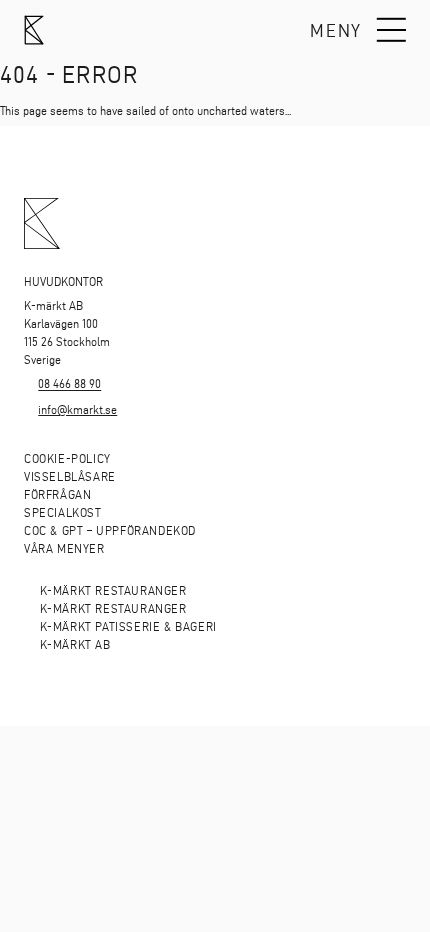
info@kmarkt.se (77, 409)
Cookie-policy (67, 458)
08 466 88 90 (69, 384)
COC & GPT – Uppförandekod (110, 530)
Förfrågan (57, 494)
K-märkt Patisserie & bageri (128, 626)
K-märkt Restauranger (113, 590)
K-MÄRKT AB (75, 644)
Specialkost (63, 512)
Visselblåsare (70, 476)
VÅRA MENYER (64, 548)
